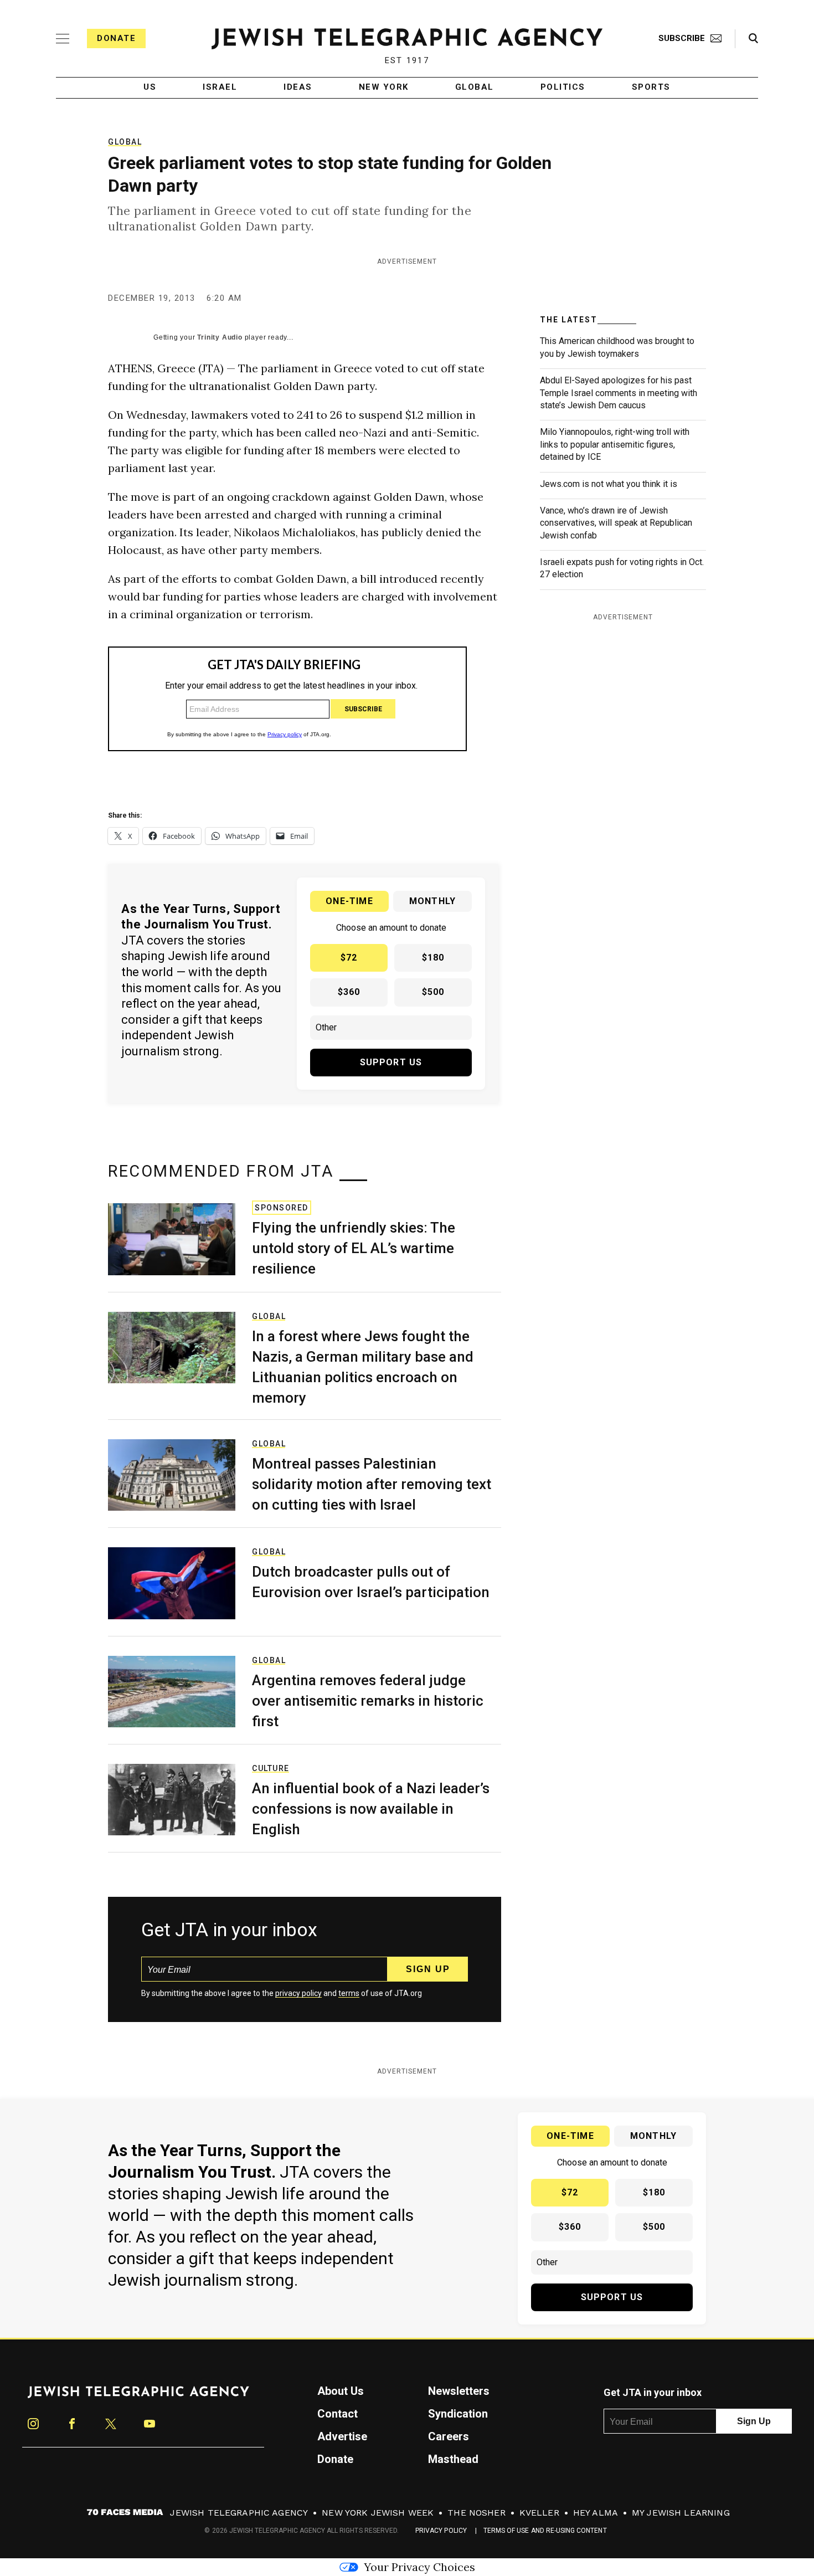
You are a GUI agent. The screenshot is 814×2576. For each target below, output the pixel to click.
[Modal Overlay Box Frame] (407, 1288)
